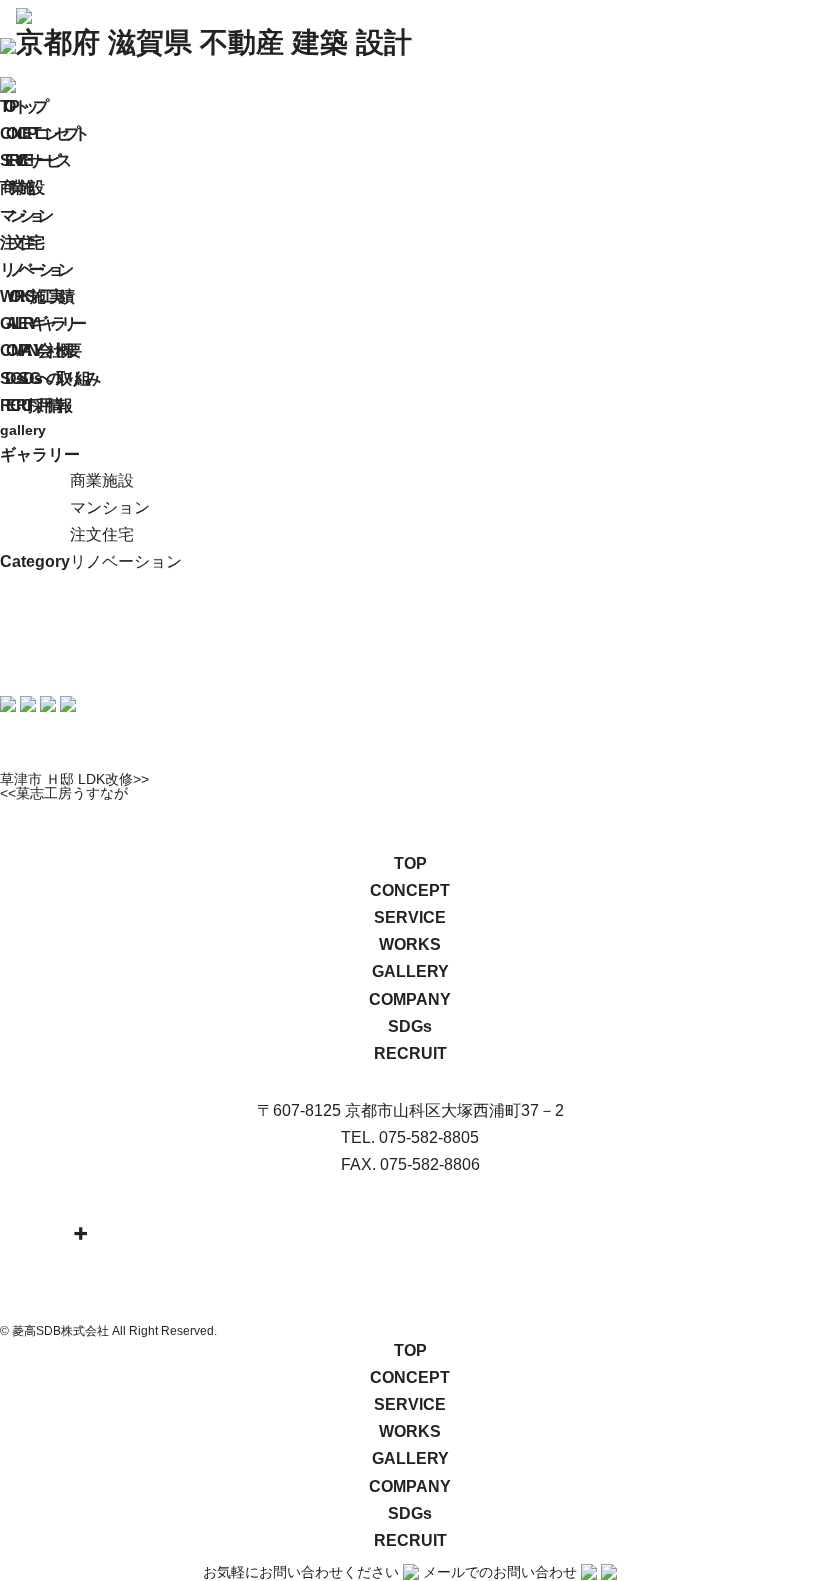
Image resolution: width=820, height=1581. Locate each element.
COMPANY (410, 999)
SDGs (410, 1026)
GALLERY (410, 971)
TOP (410, 863)
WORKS (410, 944)
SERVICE (410, 917)
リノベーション (33, 269)
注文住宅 (19, 242)
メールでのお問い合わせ (500, 1572)
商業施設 (19, 187)
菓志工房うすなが (72, 793)
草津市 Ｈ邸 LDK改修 (66, 779)
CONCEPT (410, 890)
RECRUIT (410, 1053)
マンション (24, 215)
